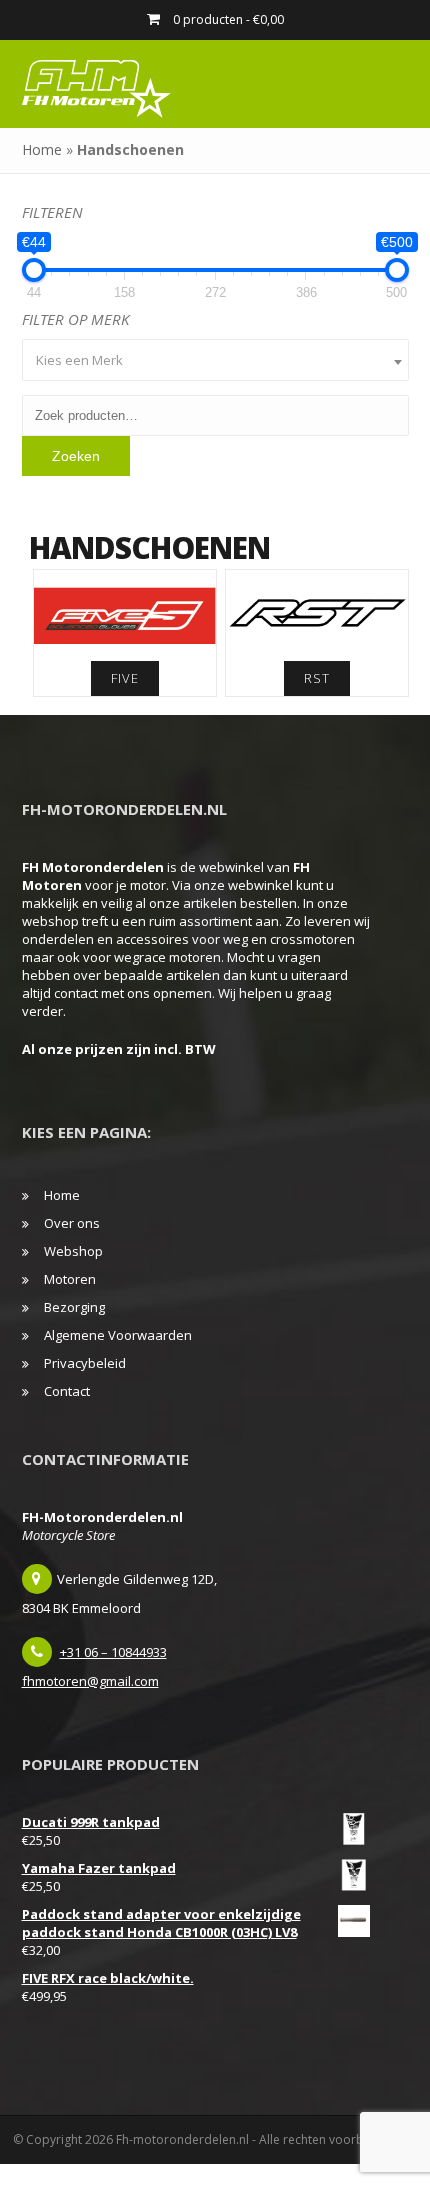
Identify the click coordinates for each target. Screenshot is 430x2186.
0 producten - (227, 19)
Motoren (70, 1279)
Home (42, 149)
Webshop (73, 1251)
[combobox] (215, 360)
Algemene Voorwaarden (118, 1335)
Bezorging (74, 1307)
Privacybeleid (85, 1363)
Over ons (72, 1223)
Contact (67, 1391)
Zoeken (76, 456)
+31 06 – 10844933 (113, 1652)
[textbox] (215, 360)
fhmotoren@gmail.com (90, 1681)
